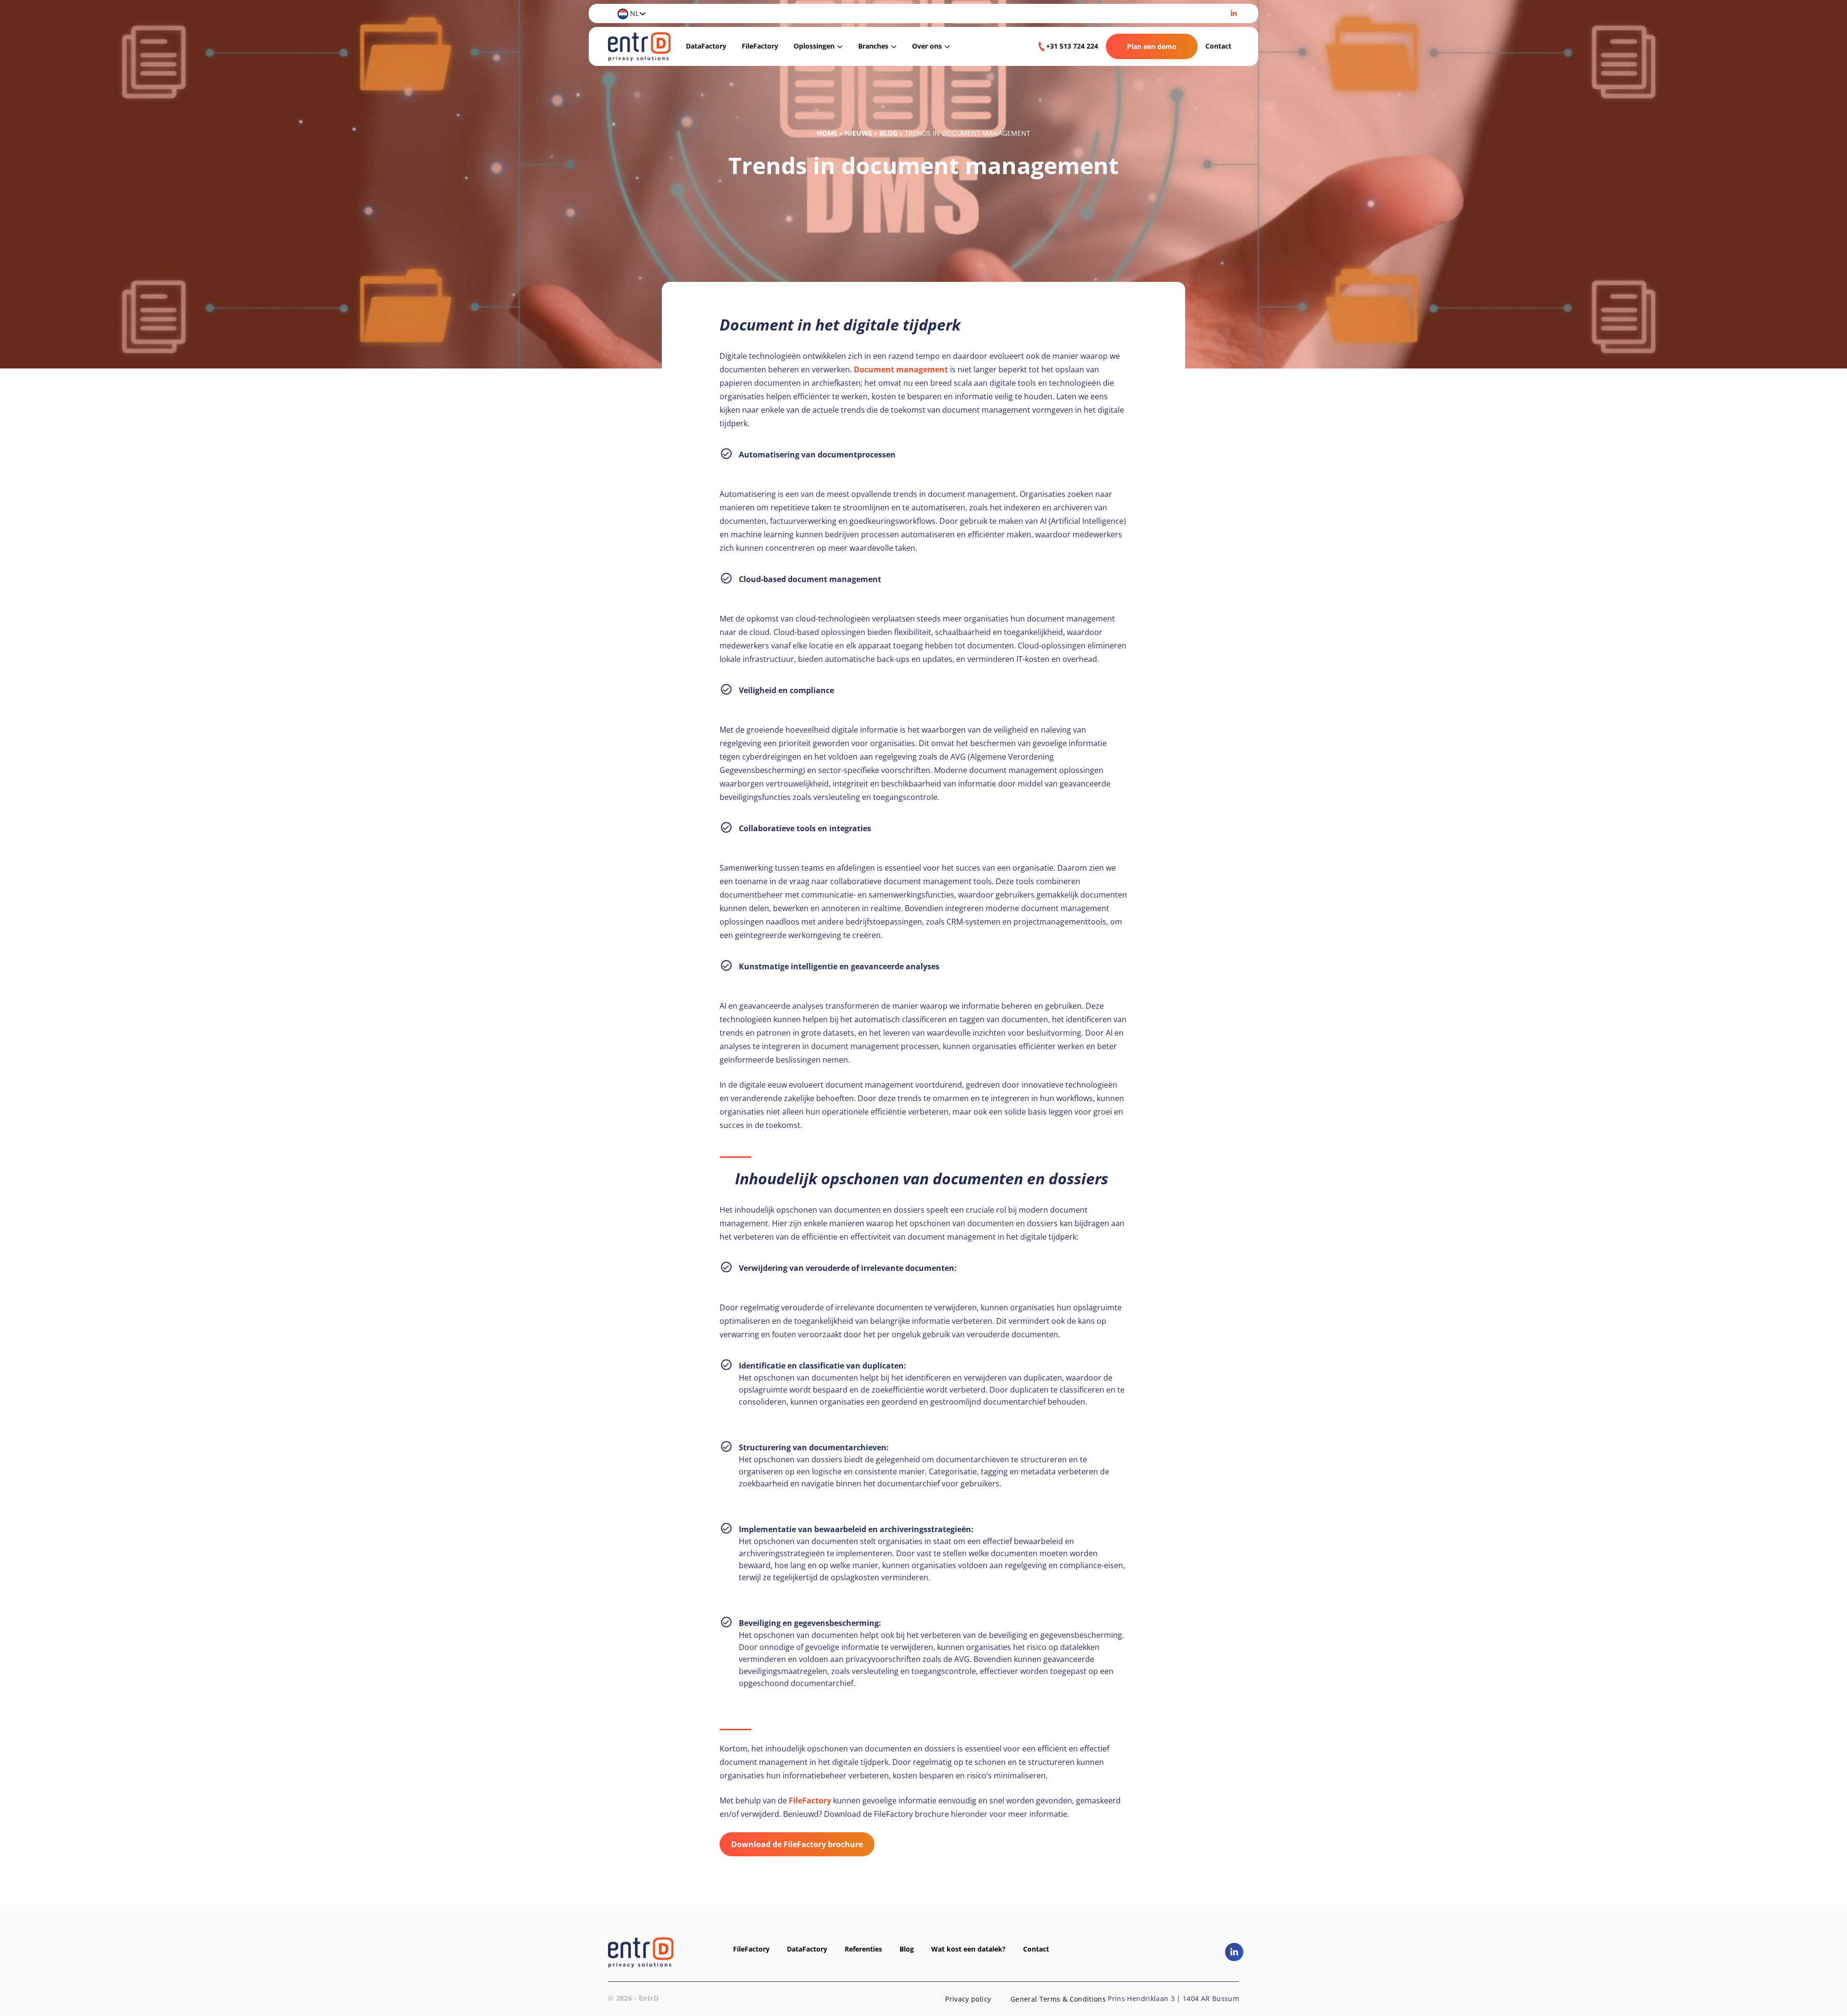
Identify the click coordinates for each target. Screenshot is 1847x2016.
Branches (873, 46)
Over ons (927, 46)
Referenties (863, 1949)
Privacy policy (968, 1999)
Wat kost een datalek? (968, 1949)
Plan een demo (1152, 46)
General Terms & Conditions (1058, 1999)
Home (827, 133)
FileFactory (760, 46)
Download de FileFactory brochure (797, 1844)
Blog (888, 133)
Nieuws (858, 133)
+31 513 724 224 (1072, 46)
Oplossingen (814, 46)
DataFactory (706, 46)
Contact (1218, 46)
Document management (901, 369)
